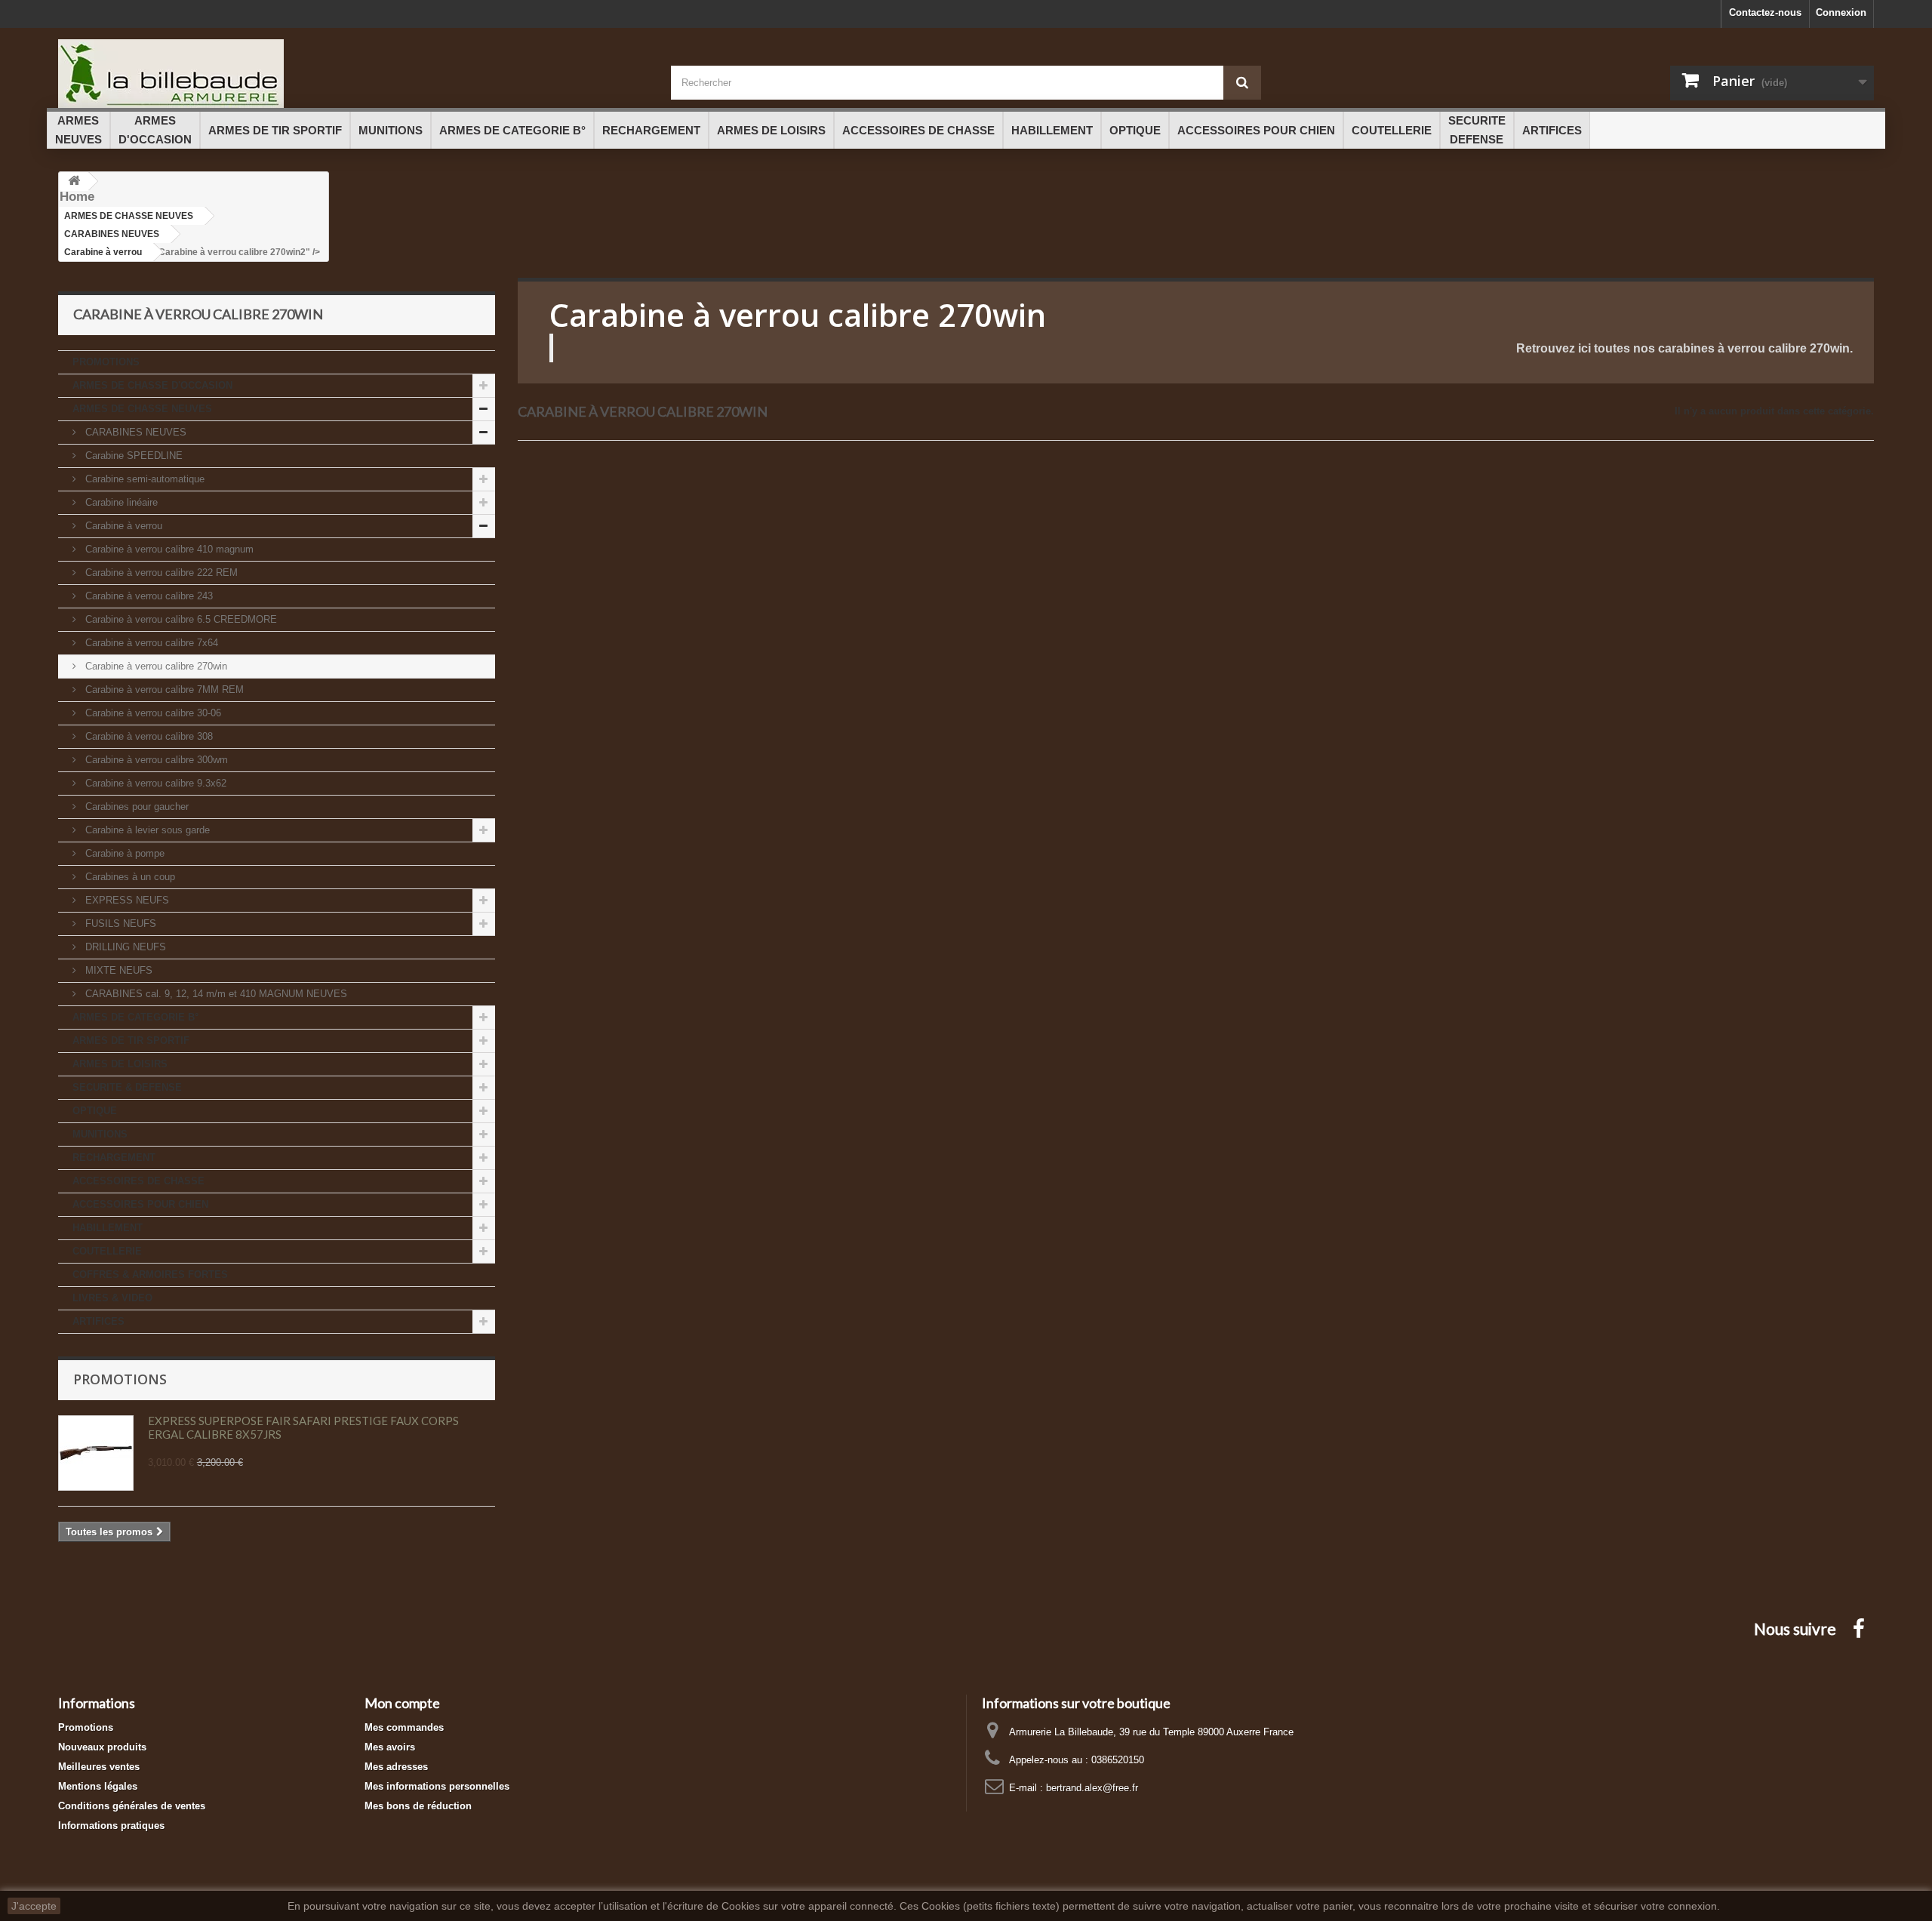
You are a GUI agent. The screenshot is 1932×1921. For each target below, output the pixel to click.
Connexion (1841, 12)
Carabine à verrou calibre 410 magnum (168, 549)
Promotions (120, 1379)
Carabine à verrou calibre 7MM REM (163, 690)
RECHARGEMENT (114, 1158)
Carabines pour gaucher (135, 807)
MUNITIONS (100, 1134)
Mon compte (402, 1703)
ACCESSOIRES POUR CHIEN (140, 1204)
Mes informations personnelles (437, 1786)
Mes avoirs (390, 1747)
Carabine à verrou (122, 526)
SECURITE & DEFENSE (127, 1087)
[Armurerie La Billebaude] (353, 74)
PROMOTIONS (106, 362)
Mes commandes (404, 1727)
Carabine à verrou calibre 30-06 (152, 713)
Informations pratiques (111, 1826)
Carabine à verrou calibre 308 (148, 736)
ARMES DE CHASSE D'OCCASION (152, 385)
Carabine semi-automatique (143, 479)
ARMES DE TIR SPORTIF (131, 1041)
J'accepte (34, 1906)
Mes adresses (396, 1767)
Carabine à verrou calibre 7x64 (150, 643)
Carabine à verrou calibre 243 (148, 596)
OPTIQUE (95, 1111)
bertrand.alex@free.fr (1092, 1788)
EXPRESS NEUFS (126, 900)
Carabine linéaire (120, 502)
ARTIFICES (98, 1321)
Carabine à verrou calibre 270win (155, 666)
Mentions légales (98, 1786)
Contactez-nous (1765, 12)
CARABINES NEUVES (134, 432)
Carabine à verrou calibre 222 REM (160, 573)
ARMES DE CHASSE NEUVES (142, 409)
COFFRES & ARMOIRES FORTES (150, 1275)
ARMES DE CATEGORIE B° (135, 1017)
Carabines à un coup (129, 877)
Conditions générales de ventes (132, 1806)
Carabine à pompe (123, 853)
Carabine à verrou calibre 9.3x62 (154, 783)
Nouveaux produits (102, 1747)
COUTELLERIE (107, 1251)
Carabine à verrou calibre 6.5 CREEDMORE (180, 619)
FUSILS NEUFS (119, 924)
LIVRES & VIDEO (112, 1298)
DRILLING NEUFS (124, 947)
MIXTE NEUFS (117, 970)
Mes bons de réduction (418, 1806)
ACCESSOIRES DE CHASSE (138, 1181)
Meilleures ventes (99, 1767)
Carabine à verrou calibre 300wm (155, 760)
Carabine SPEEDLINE (132, 456)
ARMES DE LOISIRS (120, 1064)
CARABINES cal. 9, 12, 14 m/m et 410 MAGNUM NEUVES (215, 994)
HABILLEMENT (108, 1228)
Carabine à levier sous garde (146, 830)
